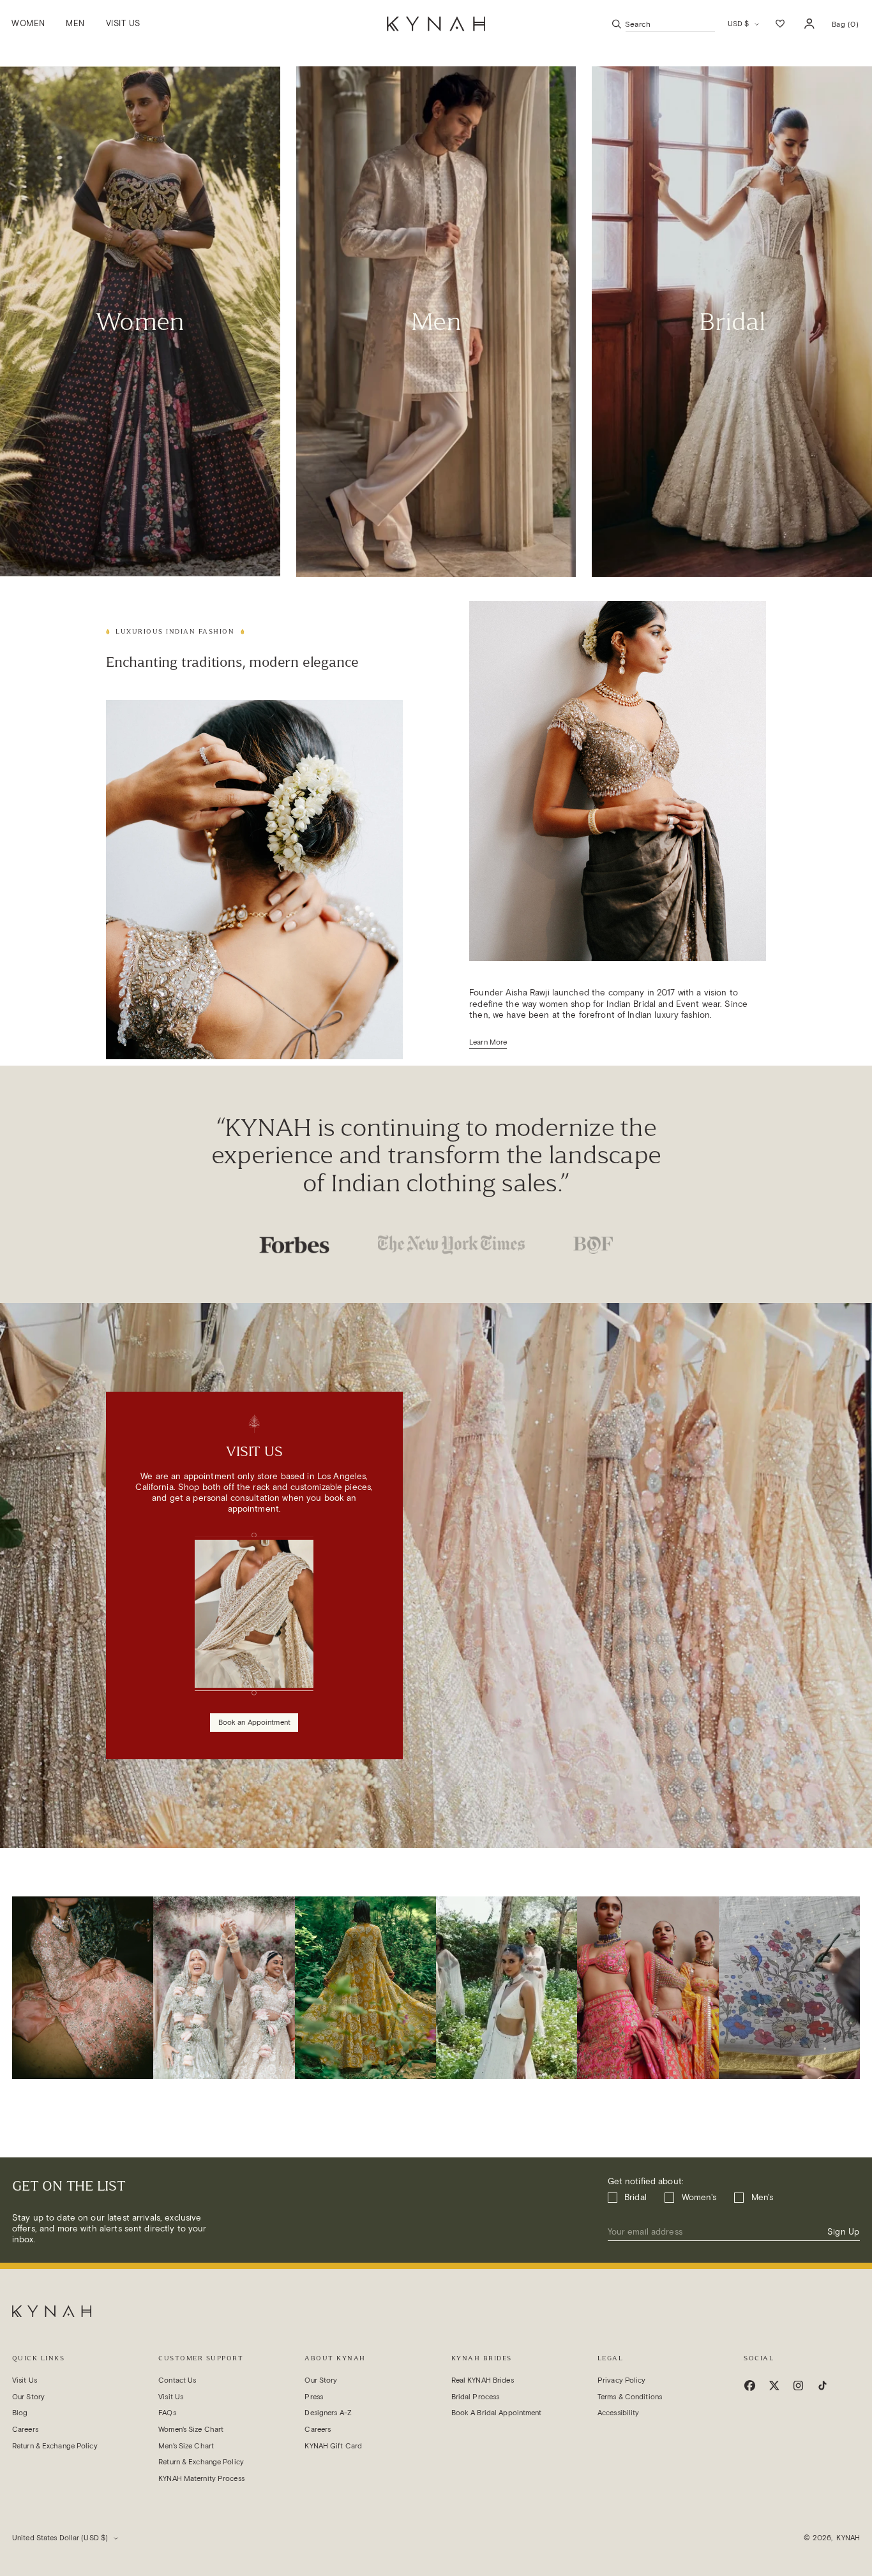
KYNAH (848, 2538)
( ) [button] (845, 28)
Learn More (488, 1042)
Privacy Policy (622, 2380)
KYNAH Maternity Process (201, 2478)
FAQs (167, 2413)
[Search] (617, 24)
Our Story (28, 2397)
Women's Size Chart (191, 2429)
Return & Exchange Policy (55, 2446)
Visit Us (25, 2380)
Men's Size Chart (186, 2446)
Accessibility (618, 2413)
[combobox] (670, 24)
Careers (25, 2429)
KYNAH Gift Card (333, 2446)
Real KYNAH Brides (483, 2380)
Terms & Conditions (630, 2397)
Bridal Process (476, 2397)
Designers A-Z (328, 2413)
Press (314, 2397)
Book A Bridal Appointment (497, 2413)
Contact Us (177, 2380)
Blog (20, 2413)
